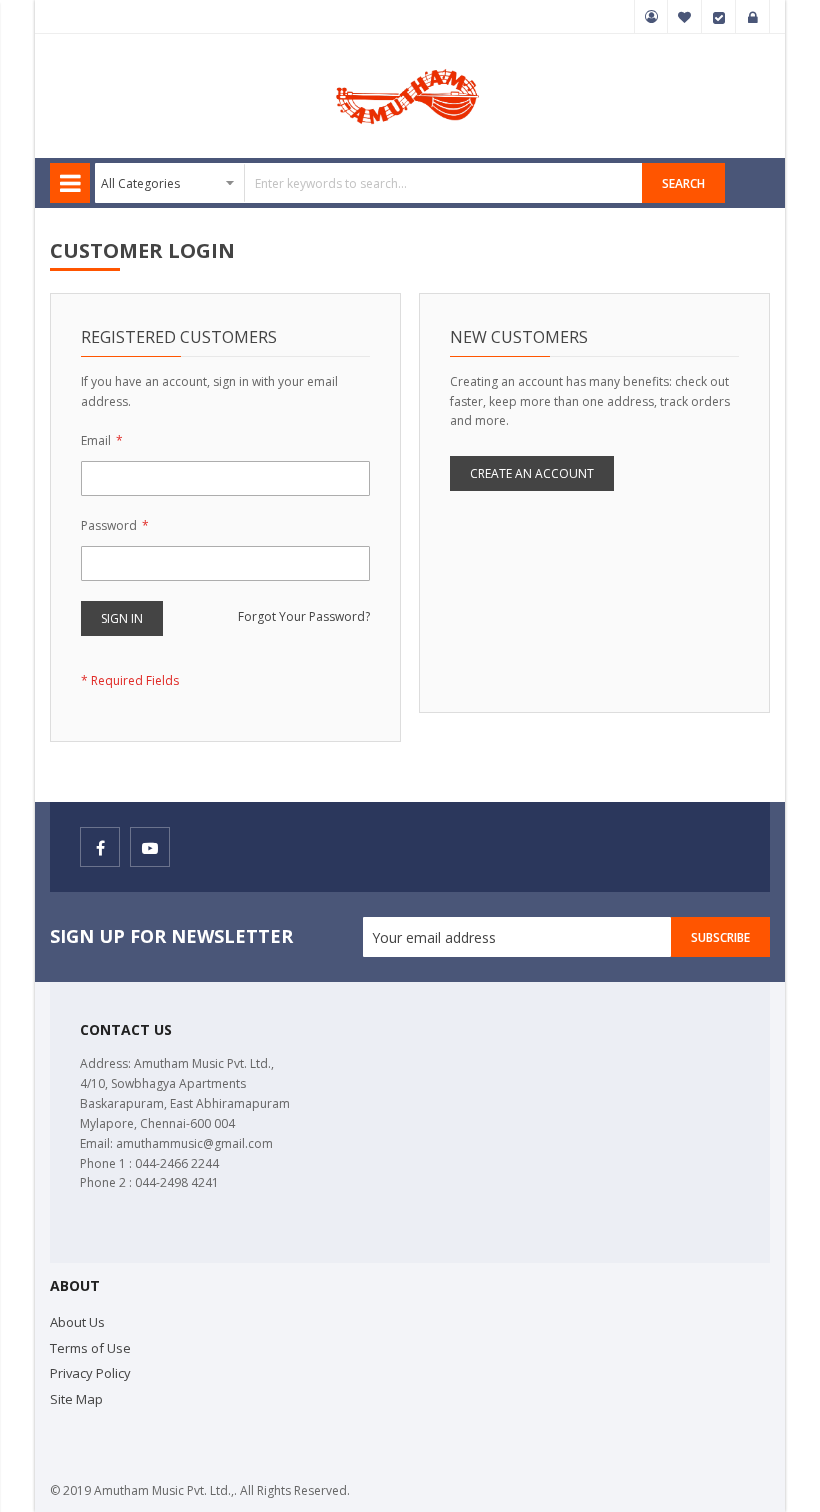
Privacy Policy (90, 1373)
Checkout (719, 17)
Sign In (753, 17)
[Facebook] (100, 847)
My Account (651, 17)
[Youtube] (150, 847)
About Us (77, 1322)
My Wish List (685, 17)
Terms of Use (90, 1348)
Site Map (76, 1399)
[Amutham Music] (410, 67)
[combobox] (369, 183)
